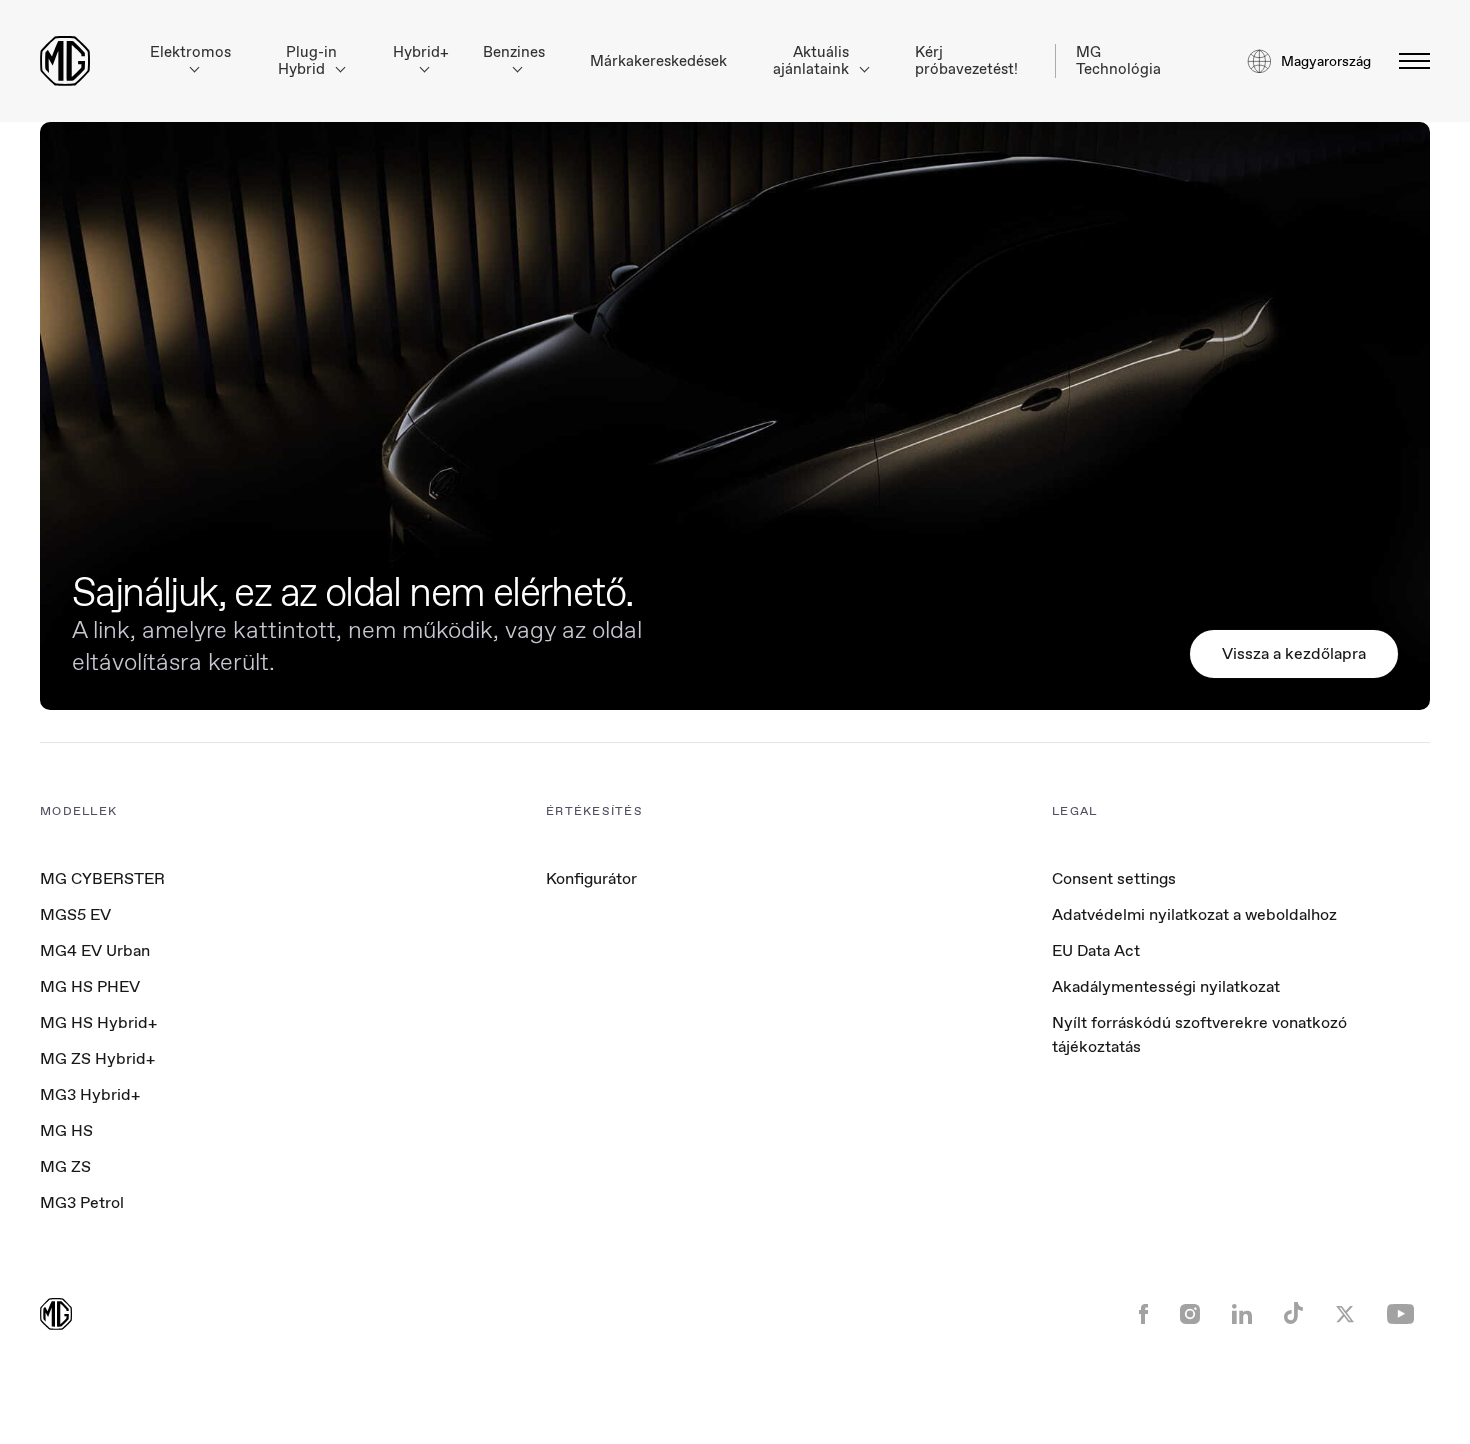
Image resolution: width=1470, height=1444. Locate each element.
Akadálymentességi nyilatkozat (1166, 986)
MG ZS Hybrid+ (97, 1058)
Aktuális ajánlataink (813, 61)
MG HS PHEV (90, 986)
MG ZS (65, 1166)
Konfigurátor (591, 878)
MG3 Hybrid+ (90, 1094)
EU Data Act (1096, 950)
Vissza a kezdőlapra (1294, 653)
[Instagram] (1190, 1316)
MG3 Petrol (82, 1202)
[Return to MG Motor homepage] (65, 61)
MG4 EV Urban (95, 950)
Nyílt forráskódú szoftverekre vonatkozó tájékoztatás (1199, 1034)
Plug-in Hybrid (307, 61)
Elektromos (190, 52)
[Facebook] (1143, 1316)
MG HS (66, 1130)
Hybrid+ (421, 52)
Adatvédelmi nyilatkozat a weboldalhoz (1194, 914)
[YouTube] (1400, 1316)
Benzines (514, 52)
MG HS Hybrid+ (98, 1022)
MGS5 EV (75, 914)
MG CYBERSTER (102, 878)
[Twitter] (1345, 1316)
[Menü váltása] (1408, 61)
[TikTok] (1293, 1315)
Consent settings (1114, 879)
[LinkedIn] (1242, 1316)
